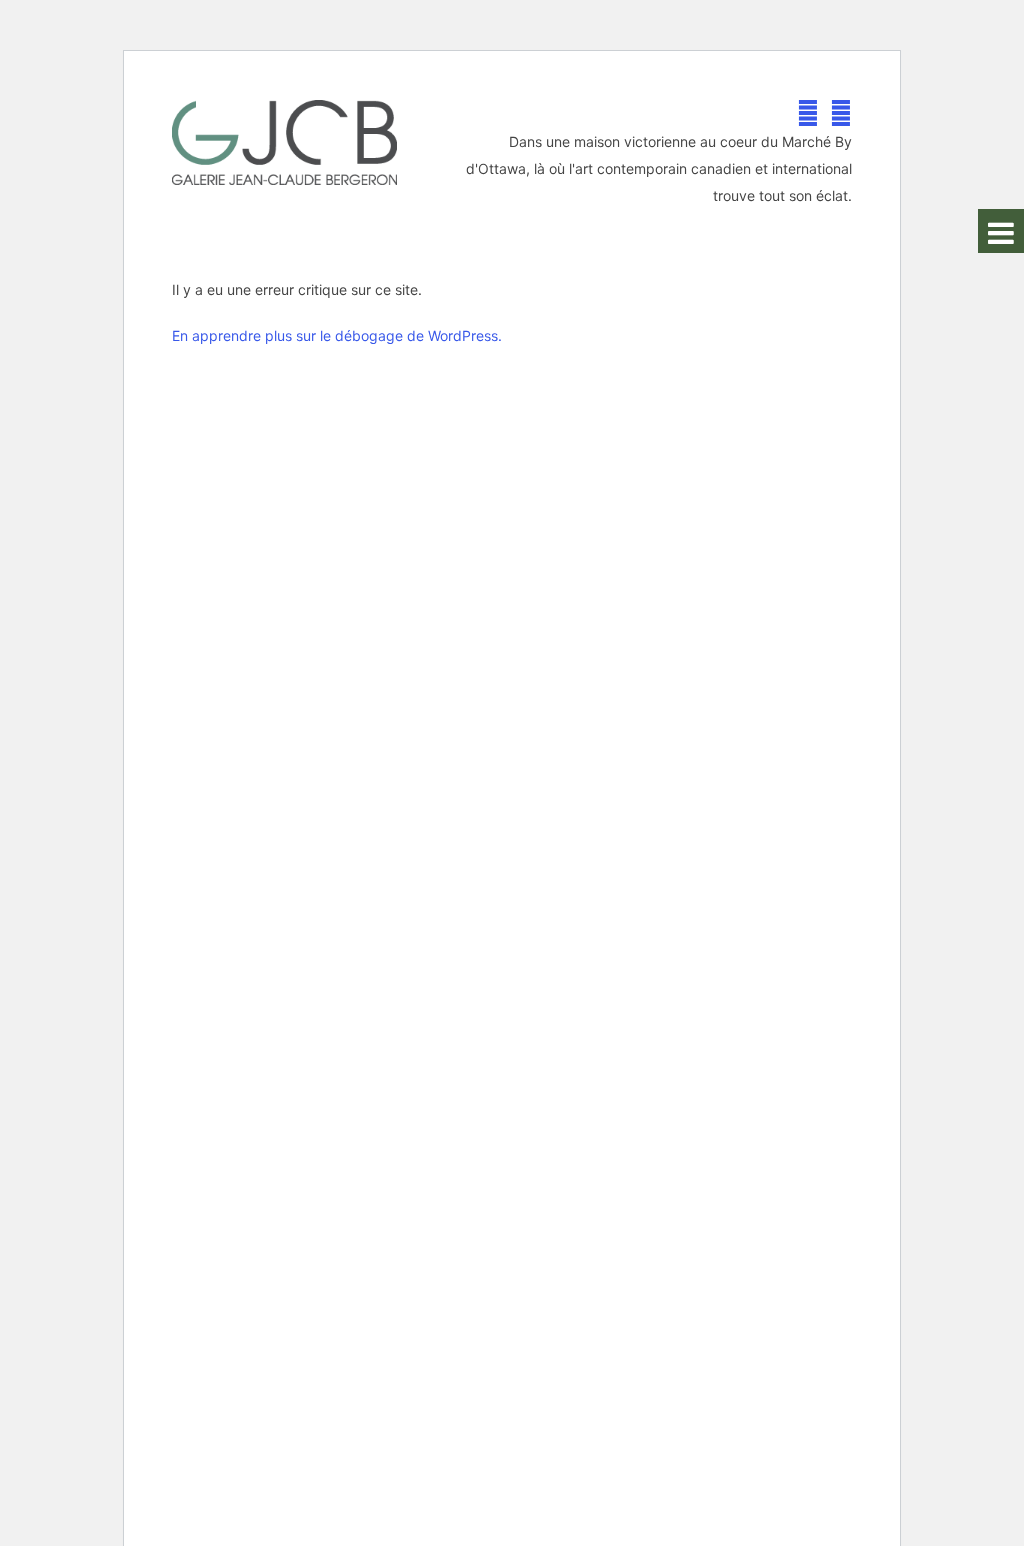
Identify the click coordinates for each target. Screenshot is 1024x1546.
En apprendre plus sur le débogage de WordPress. (337, 335)
